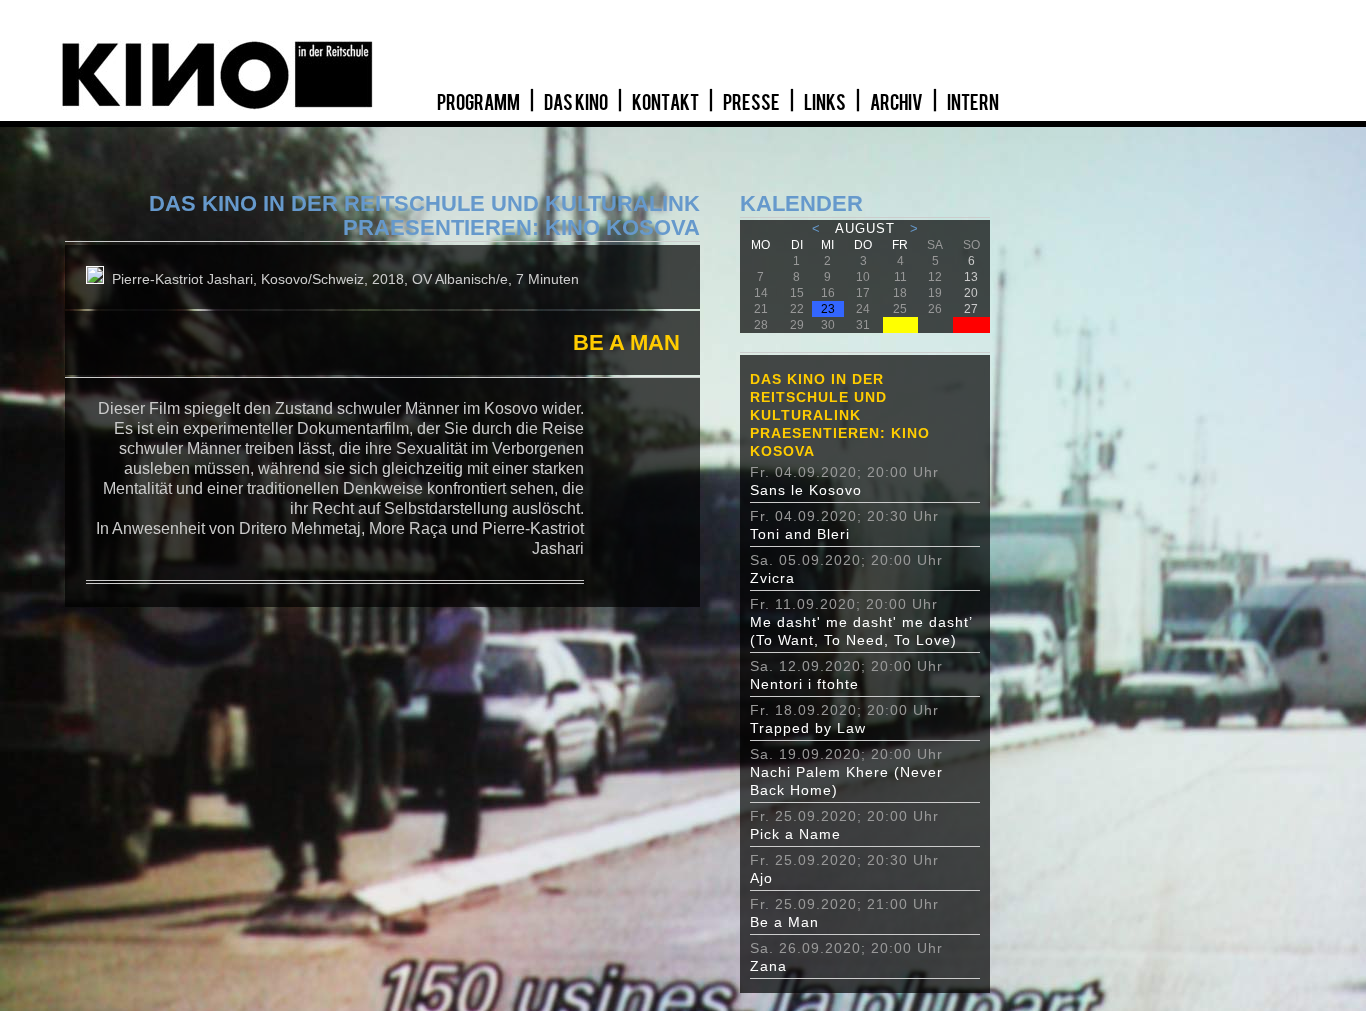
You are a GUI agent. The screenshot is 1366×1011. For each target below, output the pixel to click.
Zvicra (772, 578)
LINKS (826, 103)
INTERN (973, 103)
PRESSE (752, 103)
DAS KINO (577, 103)
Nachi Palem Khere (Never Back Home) (846, 781)
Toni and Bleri (800, 534)
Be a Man (784, 922)
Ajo (761, 878)
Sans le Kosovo (806, 490)
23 (828, 309)
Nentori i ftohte (804, 684)
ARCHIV (897, 103)
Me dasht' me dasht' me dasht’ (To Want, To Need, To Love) (861, 631)
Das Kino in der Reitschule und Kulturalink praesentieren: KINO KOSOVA (840, 415)
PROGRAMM (479, 103)
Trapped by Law (808, 728)
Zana (768, 966)
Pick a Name (795, 834)
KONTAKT (666, 103)
